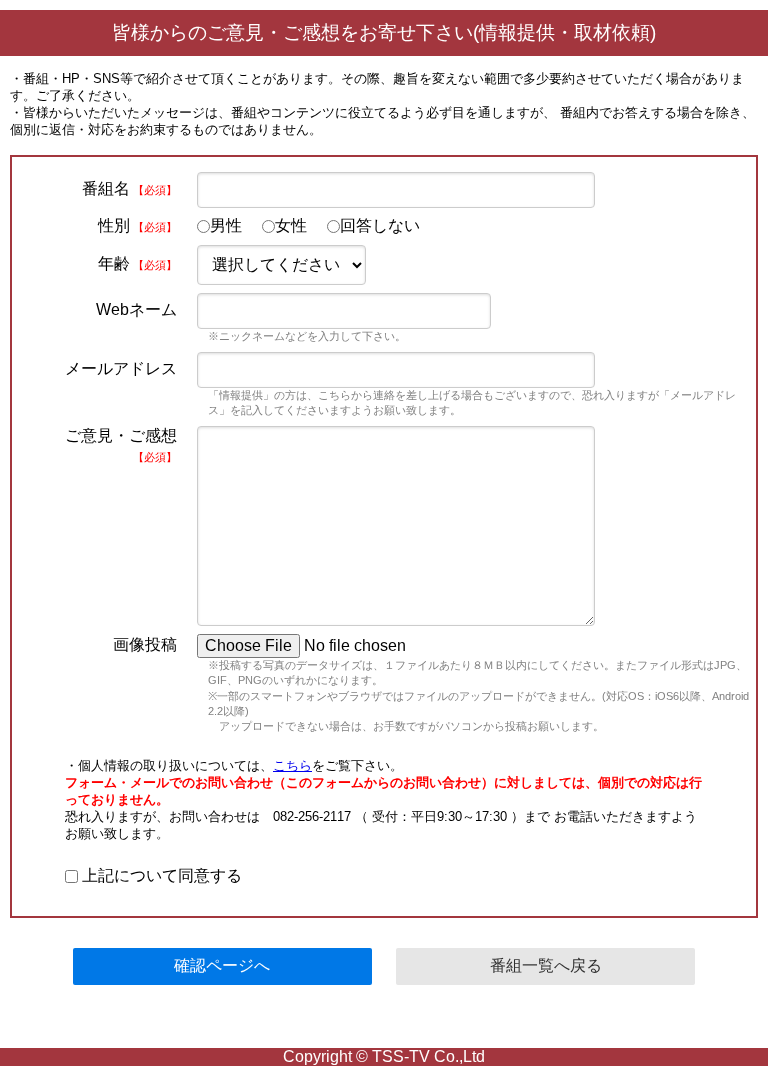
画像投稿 (145, 644)
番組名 (129, 188)
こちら (292, 765)
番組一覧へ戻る (546, 965)
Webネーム (136, 309)
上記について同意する (160, 875)
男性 (226, 225)
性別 (137, 225)
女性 (291, 225)
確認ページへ (222, 965)
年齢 (137, 263)
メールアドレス (121, 368)
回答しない (380, 225)
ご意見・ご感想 (121, 445)
